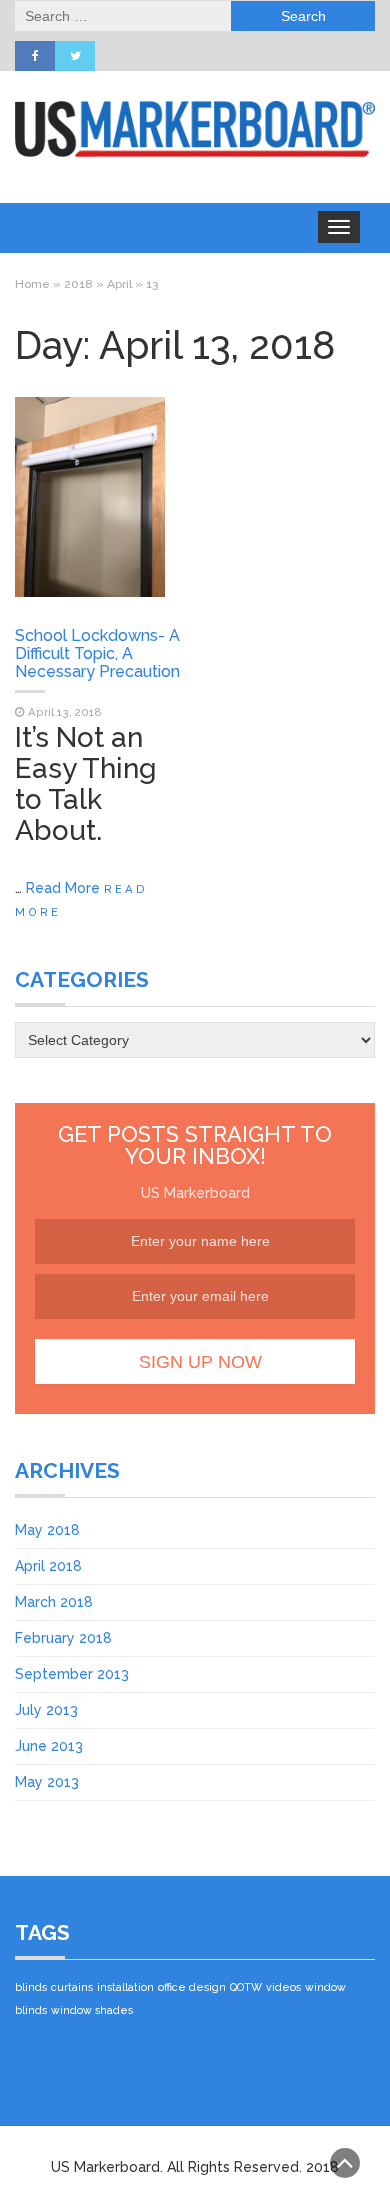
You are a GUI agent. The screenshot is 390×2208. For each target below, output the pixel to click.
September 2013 (72, 1674)
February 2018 (63, 1638)
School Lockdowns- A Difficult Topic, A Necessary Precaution (97, 653)
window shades (92, 2010)
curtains (72, 1987)
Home (32, 284)
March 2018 (54, 1602)
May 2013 (47, 1782)
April (119, 284)
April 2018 (48, 1566)
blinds (31, 1987)
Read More (63, 888)
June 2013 (49, 1746)
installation (125, 1987)
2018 (78, 284)
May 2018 (47, 1530)
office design (192, 1987)
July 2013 (46, 1710)
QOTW (246, 1987)
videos (283, 1987)
